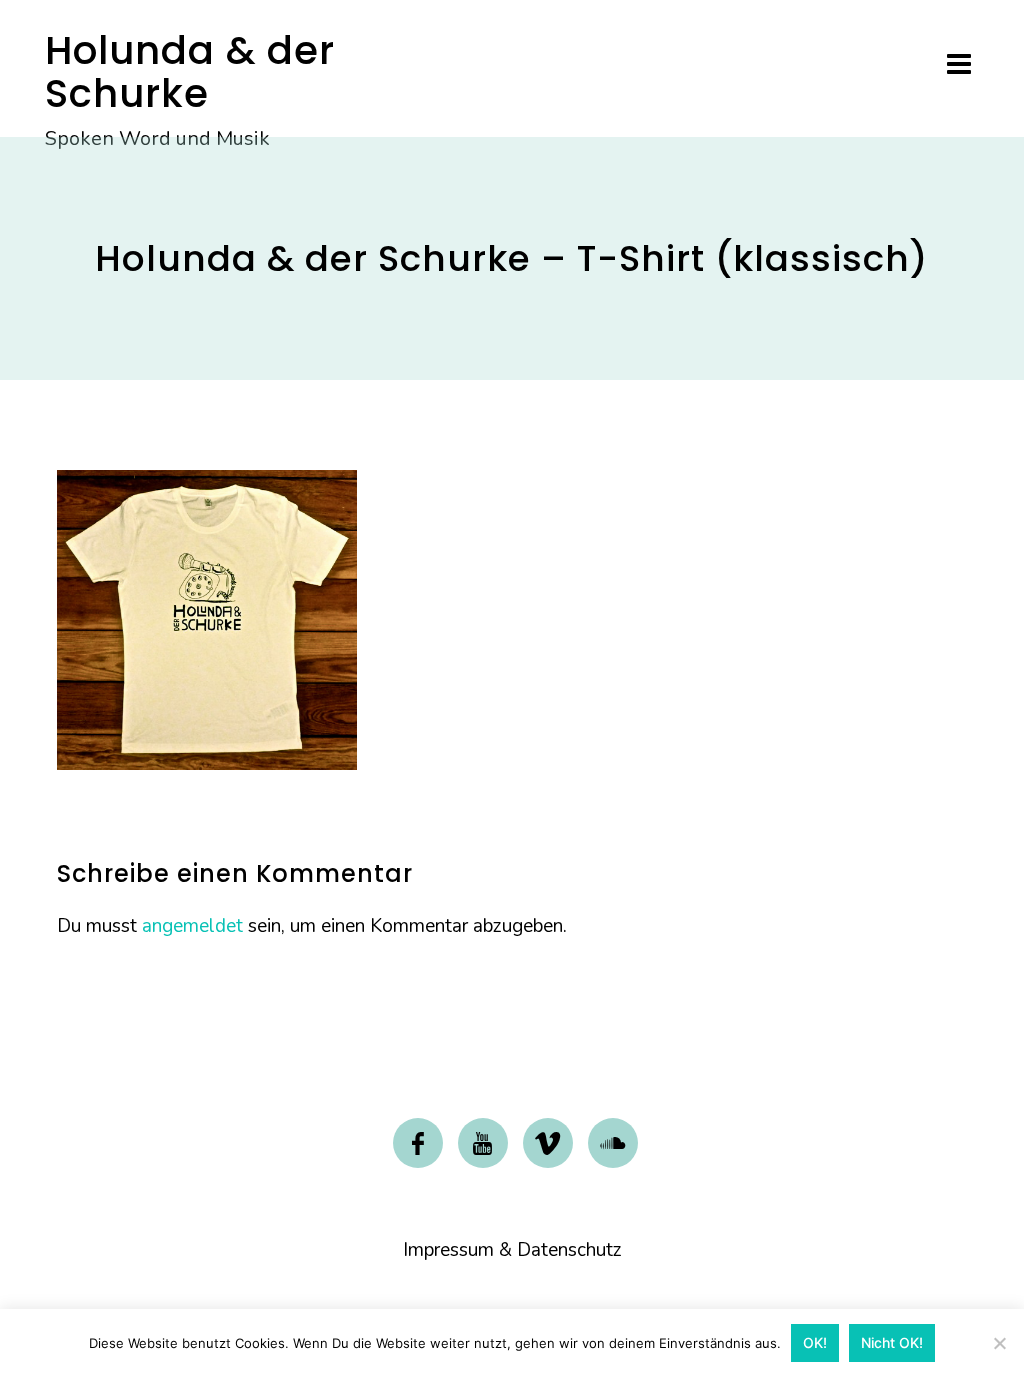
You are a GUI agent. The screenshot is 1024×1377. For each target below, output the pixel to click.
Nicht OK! (892, 1342)
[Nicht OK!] (999, 1343)
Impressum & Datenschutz (512, 1250)
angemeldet (192, 926)
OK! (815, 1342)
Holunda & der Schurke (190, 72)
